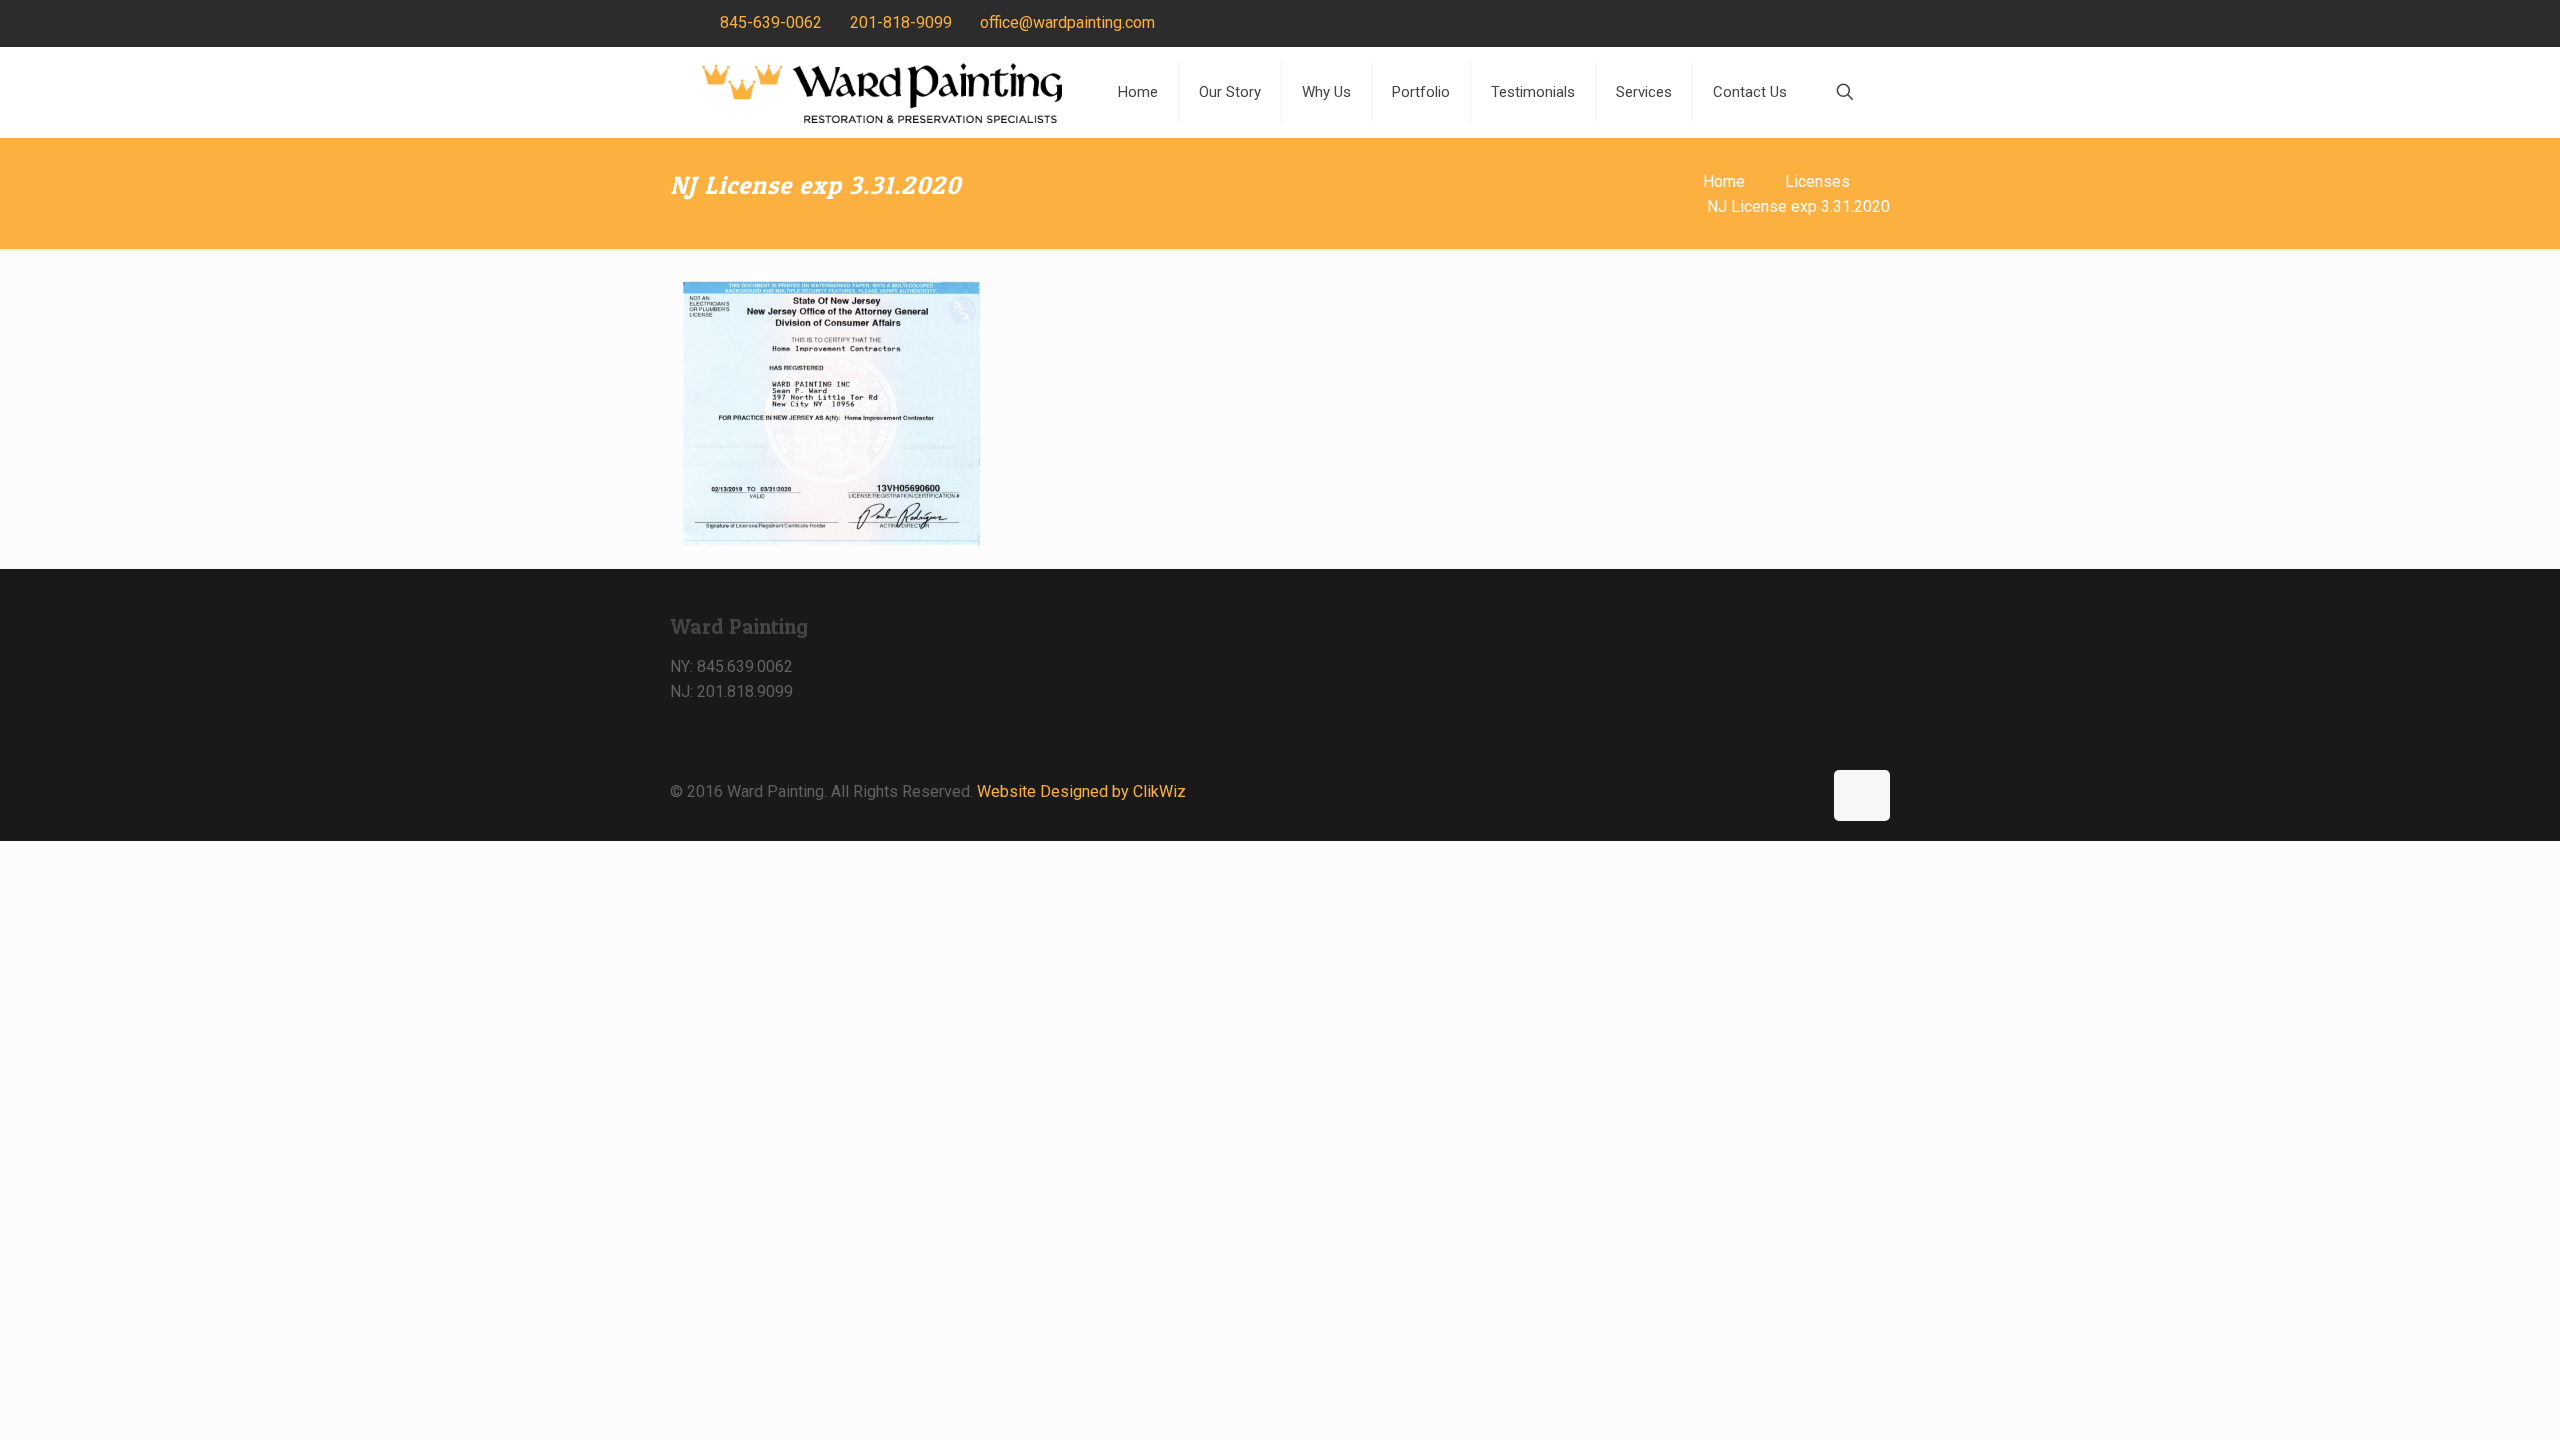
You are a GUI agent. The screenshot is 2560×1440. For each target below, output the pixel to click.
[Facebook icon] (1846, 24)
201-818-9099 (901, 22)
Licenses (1817, 181)
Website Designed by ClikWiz (1081, 791)
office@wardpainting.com (1067, 22)
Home (1724, 181)
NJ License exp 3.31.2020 (1798, 206)
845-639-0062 (771, 22)
